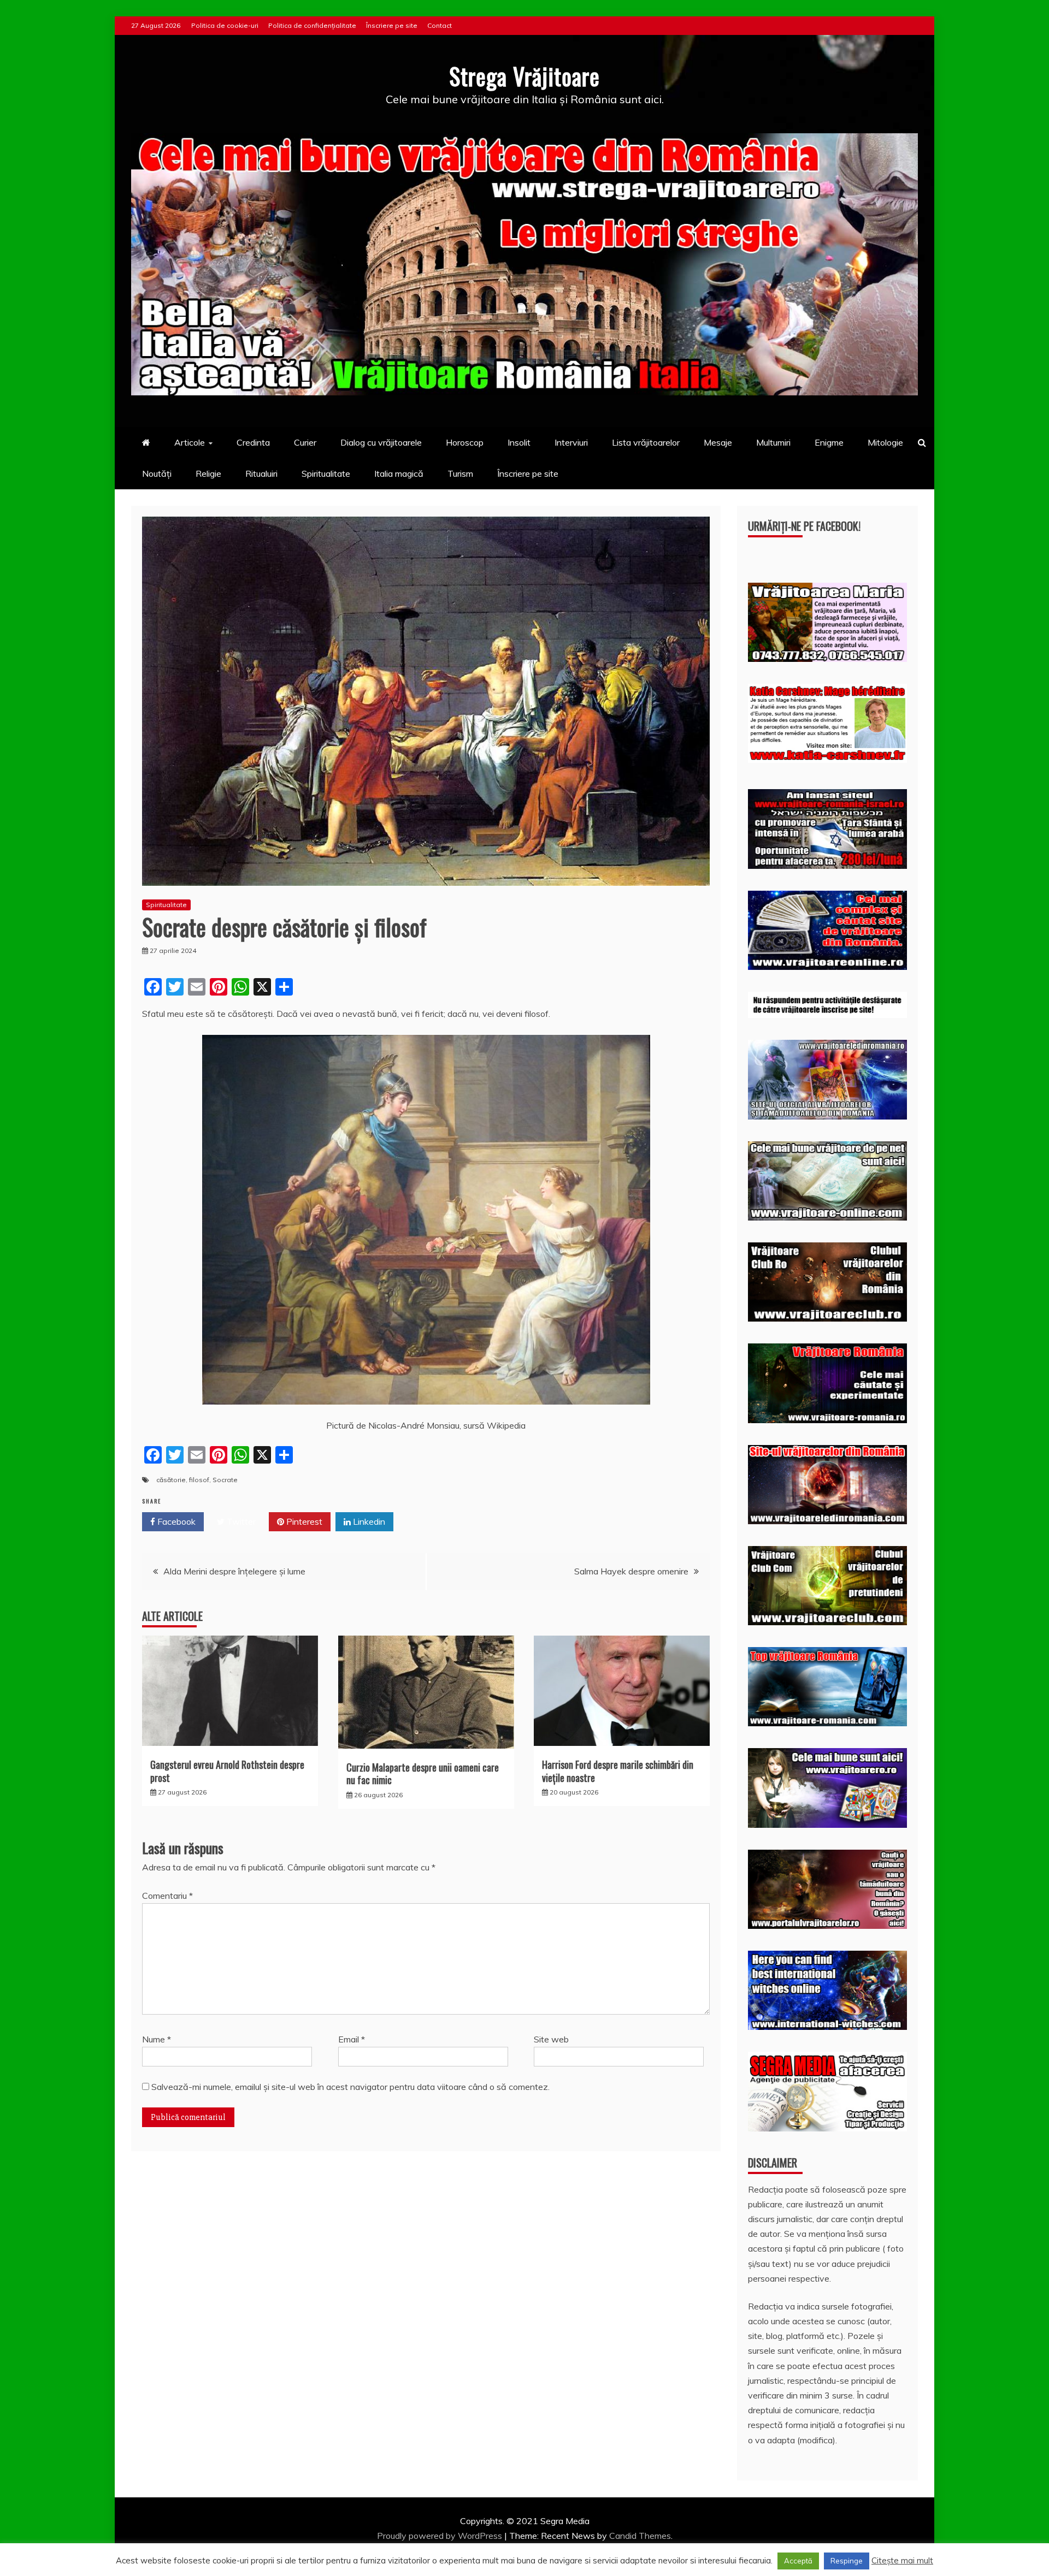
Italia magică (399, 473)
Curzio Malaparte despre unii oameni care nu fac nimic (423, 1773)
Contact (440, 25)
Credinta (253, 442)
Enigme (829, 442)
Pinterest (303, 1521)
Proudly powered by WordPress (441, 2536)
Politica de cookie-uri (225, 25)
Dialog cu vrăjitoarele (381, 442)
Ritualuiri (261, 473)
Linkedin (368, 1521)
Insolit (519, 442)
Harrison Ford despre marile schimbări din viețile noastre (618, 1771)
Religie (208, 473)
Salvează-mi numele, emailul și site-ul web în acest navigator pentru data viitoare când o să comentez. (350, 2087)
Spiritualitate (326, 473)
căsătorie (171, 1480)
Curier (305, 442)
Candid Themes (640, 2536)
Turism (460, 473)
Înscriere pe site (392, 25)
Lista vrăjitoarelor (646, 442)
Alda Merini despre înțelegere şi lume (234, 1571)
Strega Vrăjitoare (524, 76)
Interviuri (571, 442)
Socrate (225, 1480)
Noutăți (157, 473)
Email (352, 2039)
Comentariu (167, 1896)
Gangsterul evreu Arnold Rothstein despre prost (227, 1771)
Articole (190, 442)
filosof (199, 1480)
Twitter (240, 1521)
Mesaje (718, 442)
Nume (157, 2039)
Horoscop (465, 442)
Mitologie (885, 442)
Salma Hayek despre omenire (631, 1571)
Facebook (175, 1521)
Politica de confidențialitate (312, 25)
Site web (551, 2039)
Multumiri (773, 442)
